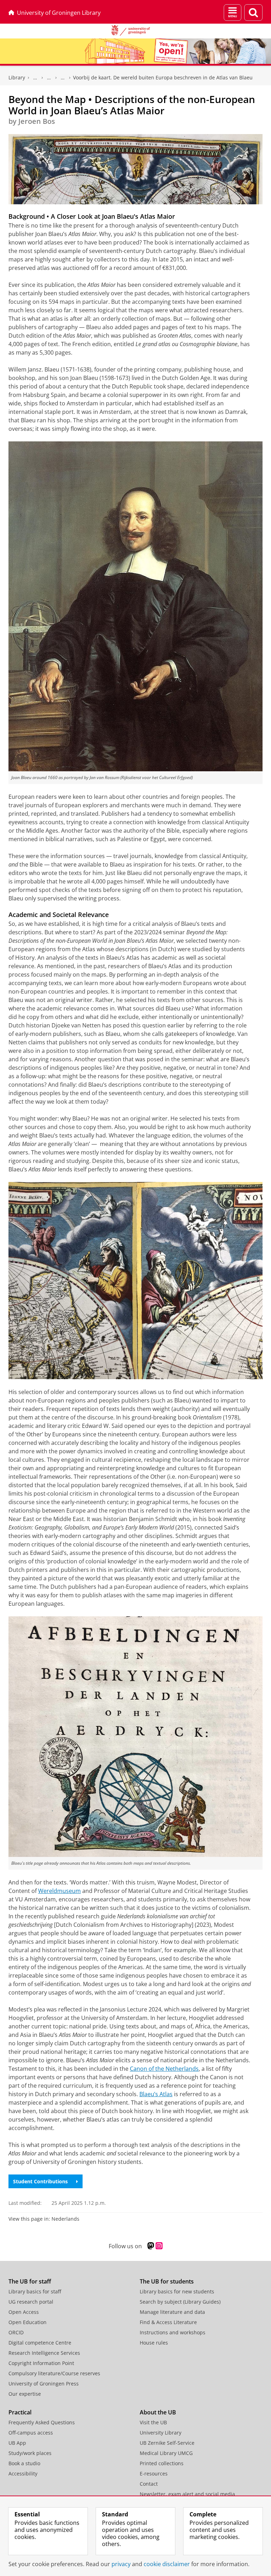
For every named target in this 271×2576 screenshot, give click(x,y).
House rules (154, 2343)
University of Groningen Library (59, 13)
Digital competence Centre (40, 2343)
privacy (121, 2564)
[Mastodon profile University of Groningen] (151, 2246)
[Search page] (253, 13)
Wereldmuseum (59, 1891)
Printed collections (162, 2463)
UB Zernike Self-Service (167, 2443)
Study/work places (30, 2453)
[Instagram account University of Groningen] (159, 2246)
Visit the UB (153, 2422)
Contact (149, 2484)
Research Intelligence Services (44, 2353)
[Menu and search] (233, 13)
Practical (20, 2412)
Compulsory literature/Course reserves (54, 2373)
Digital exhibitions (63, 78)
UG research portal (31, 2302)
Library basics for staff (35, 2291)
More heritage (35, 78)
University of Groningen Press (44, 2384)
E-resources (154, 2474)
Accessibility (23, 2474)
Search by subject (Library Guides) (180, 2302)
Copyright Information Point (41, 2363)
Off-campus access (31, 2433)
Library (17, 77)
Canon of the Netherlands (164, 2069)
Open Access (24, 2312)
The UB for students (167, 2281)
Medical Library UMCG (166, 2453)
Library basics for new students (177, 2291)
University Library (161, 2433)
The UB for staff (30, 2281)
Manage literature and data (172, 2312)
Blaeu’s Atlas (156, 2094)
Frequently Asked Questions (42, 2422)
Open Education (28, 2322)
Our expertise (25, 2394)
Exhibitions (49, 78)
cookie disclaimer (167, 2564)
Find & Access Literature (168, 2322)
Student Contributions (40, 2181)
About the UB (158, 2412)
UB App (17, 2443)
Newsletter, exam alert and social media (187, 2494)
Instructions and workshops (173, 2332)
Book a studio (24, 2463)
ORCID (16, 2332)
